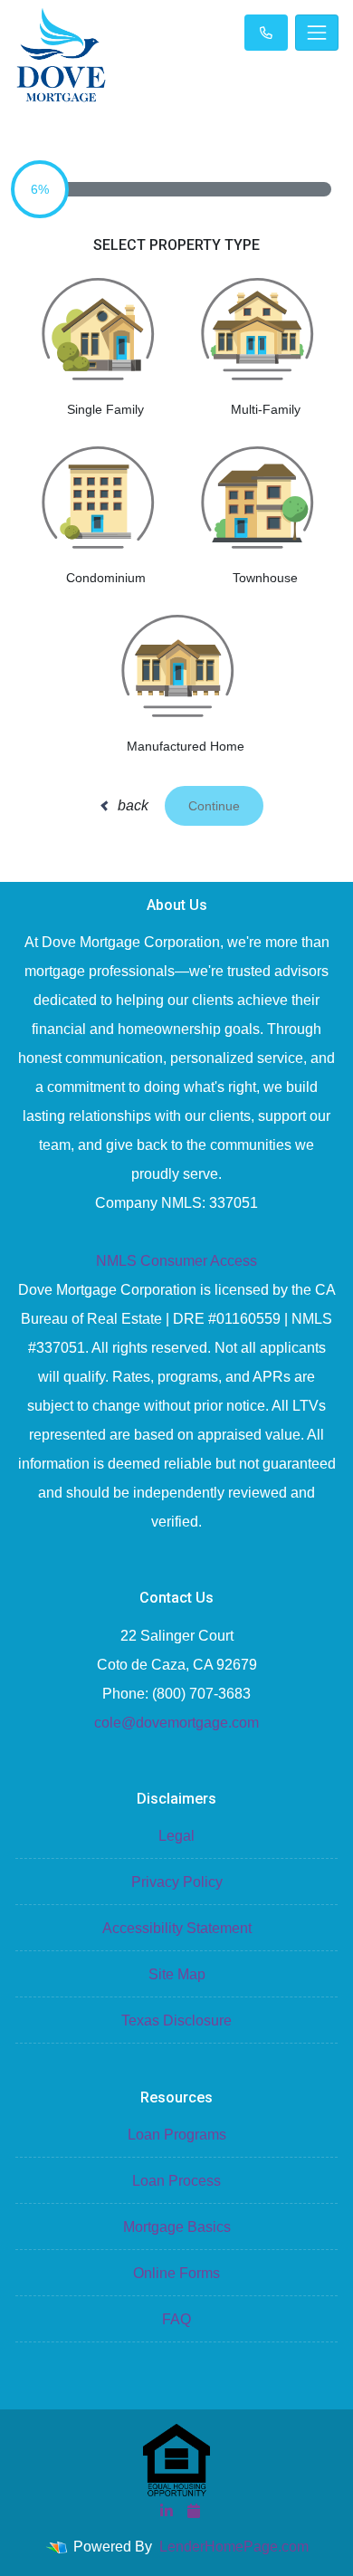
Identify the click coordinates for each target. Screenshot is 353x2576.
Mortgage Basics (177, 2227)
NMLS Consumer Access (176, 1261)
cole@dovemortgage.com (176, 1723)
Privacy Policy (177, 1882)
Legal (176, 1836)
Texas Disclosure (176, 2021)
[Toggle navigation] (317, 33)
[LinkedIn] (167, 2511)
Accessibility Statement (177, 1928)
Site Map (177, 1974)
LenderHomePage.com (234, 2547)
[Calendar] (194, 2511)
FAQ (176, 2319)
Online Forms (176, 2273)
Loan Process (176, 2181)
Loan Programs (177, 2135)
